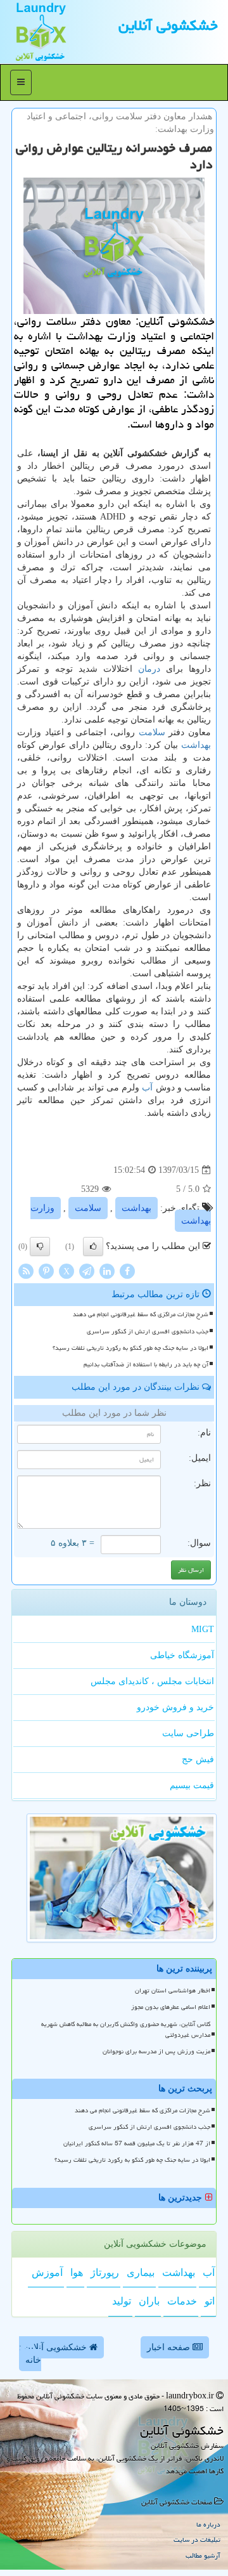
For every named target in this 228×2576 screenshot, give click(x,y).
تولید (122, 2301)
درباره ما (208, 2524)
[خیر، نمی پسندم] (40, 1246)
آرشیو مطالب (203, 2555)
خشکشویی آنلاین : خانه (54, 2354)
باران (149, 2301)
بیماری (141, 2272)
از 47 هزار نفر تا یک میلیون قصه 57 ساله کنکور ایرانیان (137, 2143)
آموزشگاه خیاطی (182, 1655)
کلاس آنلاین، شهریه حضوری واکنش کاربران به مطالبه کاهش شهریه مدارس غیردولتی (126, 2030)
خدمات (182, 2301)
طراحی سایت (188, 1733)
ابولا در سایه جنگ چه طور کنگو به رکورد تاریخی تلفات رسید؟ (130, 1348)
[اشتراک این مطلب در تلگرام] (87, 1271)
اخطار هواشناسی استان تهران (173, 1991)
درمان (149, 669)
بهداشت (196, 745)
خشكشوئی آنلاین (168, 25)
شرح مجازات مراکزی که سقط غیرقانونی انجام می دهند (141, 1314)
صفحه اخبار (170, 2347)
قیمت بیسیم (192, 1785)
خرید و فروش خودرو (175, 1707)
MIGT (203, 1629)
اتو (210, 2301)
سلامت (152, 732)
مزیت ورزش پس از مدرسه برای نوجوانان (156, 2051)
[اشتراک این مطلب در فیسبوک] (127, 1271)
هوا (77, 2272)
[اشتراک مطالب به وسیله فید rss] (26, 1271)
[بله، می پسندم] (93, 1246)
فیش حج (198, 1759)
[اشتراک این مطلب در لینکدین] (107, 1271)
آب (147, 1088)
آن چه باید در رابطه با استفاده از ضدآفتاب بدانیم (146, 1364)
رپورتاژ (105, 2272)
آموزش (47, 2272)
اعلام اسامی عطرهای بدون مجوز (171, 2007)
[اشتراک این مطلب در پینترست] (46, 1271)
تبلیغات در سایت (197, 2540)
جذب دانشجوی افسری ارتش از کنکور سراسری (148, 1331)
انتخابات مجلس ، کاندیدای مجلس (152, 1681)
